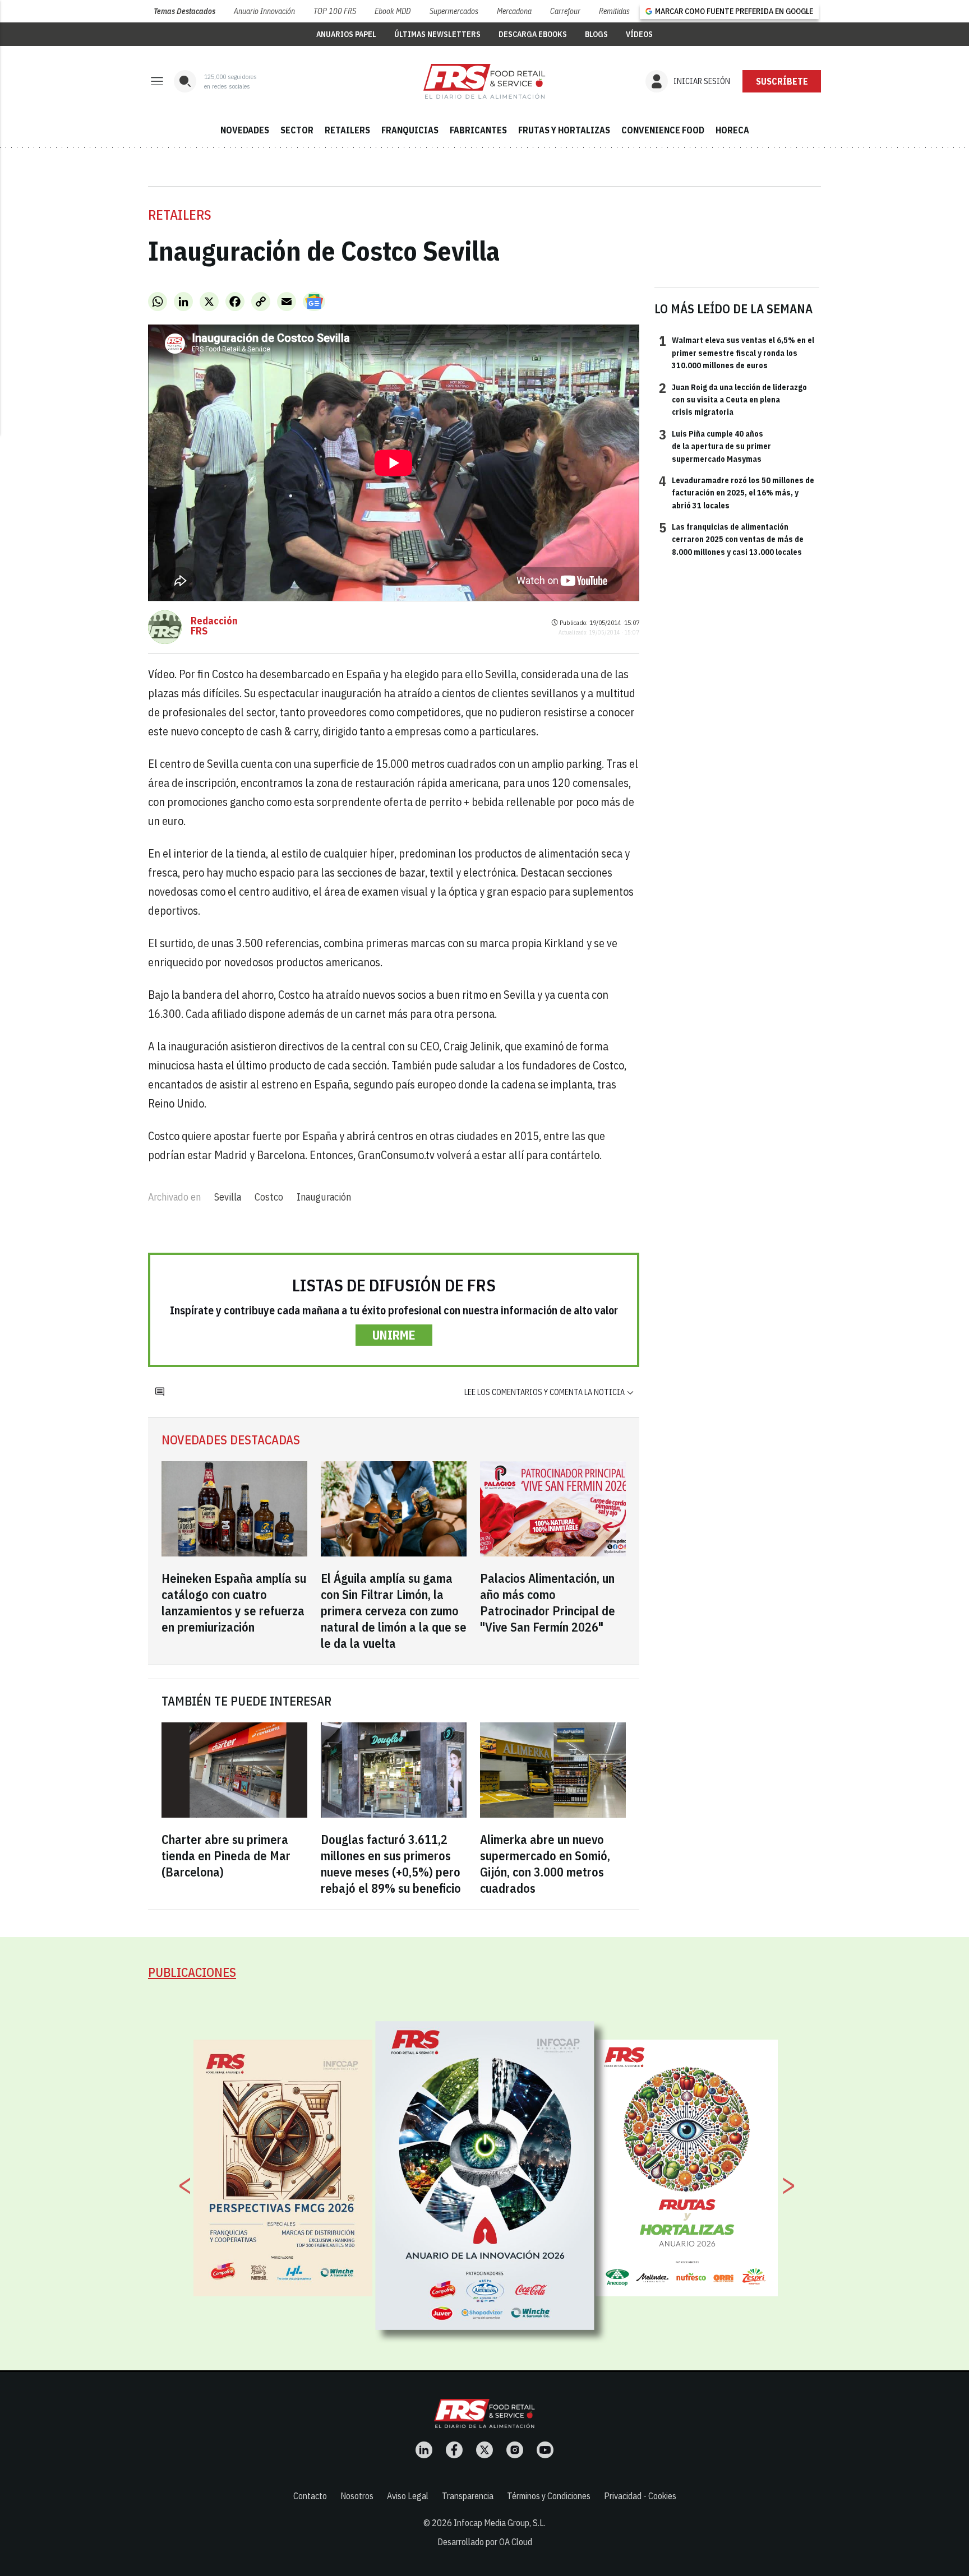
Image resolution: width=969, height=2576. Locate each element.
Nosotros (357, 2496)
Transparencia (468, 2496)
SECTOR (297, 130)
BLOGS (596, 34)
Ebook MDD (393, 11)
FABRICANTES (478, 130)
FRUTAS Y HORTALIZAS (564, 130)
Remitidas (614, 11)
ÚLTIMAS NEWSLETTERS (437, 34)
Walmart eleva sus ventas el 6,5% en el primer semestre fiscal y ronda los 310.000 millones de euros (737, 352)
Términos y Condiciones (549, 2496)
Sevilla (228, 1197)
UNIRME (394, 1335)
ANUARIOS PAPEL (346, 34)
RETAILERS (347, 130)
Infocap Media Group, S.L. (500, 2523)
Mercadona (514, 11)
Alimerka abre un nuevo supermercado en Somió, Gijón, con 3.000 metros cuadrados (545, 1864)
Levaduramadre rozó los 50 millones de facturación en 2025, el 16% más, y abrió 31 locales (737, 492)
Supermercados (454, 11)
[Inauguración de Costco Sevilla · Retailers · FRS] (484, 81)
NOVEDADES (245, 130)
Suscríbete (782, 81)
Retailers (180, 215)
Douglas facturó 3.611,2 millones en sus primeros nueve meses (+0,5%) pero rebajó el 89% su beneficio (391, 1864)
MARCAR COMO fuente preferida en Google (734, 11)
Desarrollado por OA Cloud (485, 2542)
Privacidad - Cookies (640, 2496)
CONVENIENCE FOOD (663, 130)
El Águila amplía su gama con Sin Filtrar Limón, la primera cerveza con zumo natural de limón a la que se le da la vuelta (394, 1611)
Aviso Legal (408, 2496)
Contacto (310, 2496)
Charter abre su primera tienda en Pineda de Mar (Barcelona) (226, 1855)
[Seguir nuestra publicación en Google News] (314, 302)
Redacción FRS (214, 626)
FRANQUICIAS (410, 130)
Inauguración (324, 1197)
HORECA (732, 130)
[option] (485, 2175)
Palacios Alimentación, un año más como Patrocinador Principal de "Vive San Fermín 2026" (548, 1602)
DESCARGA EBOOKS (533, 34)
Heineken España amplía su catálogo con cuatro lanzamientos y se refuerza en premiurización (234, 1602)
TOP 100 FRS (335, 11)
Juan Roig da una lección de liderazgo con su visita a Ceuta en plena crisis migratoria (733, 399)
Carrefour (565, 11)
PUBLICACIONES (192, 1972)
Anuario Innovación (264, 11)
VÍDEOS (639, 34)
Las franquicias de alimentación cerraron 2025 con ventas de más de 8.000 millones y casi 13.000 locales (731, 539)
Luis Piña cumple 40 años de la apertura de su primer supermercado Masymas (715, 446)
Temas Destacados (184, 11)
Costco (269, 1197)
